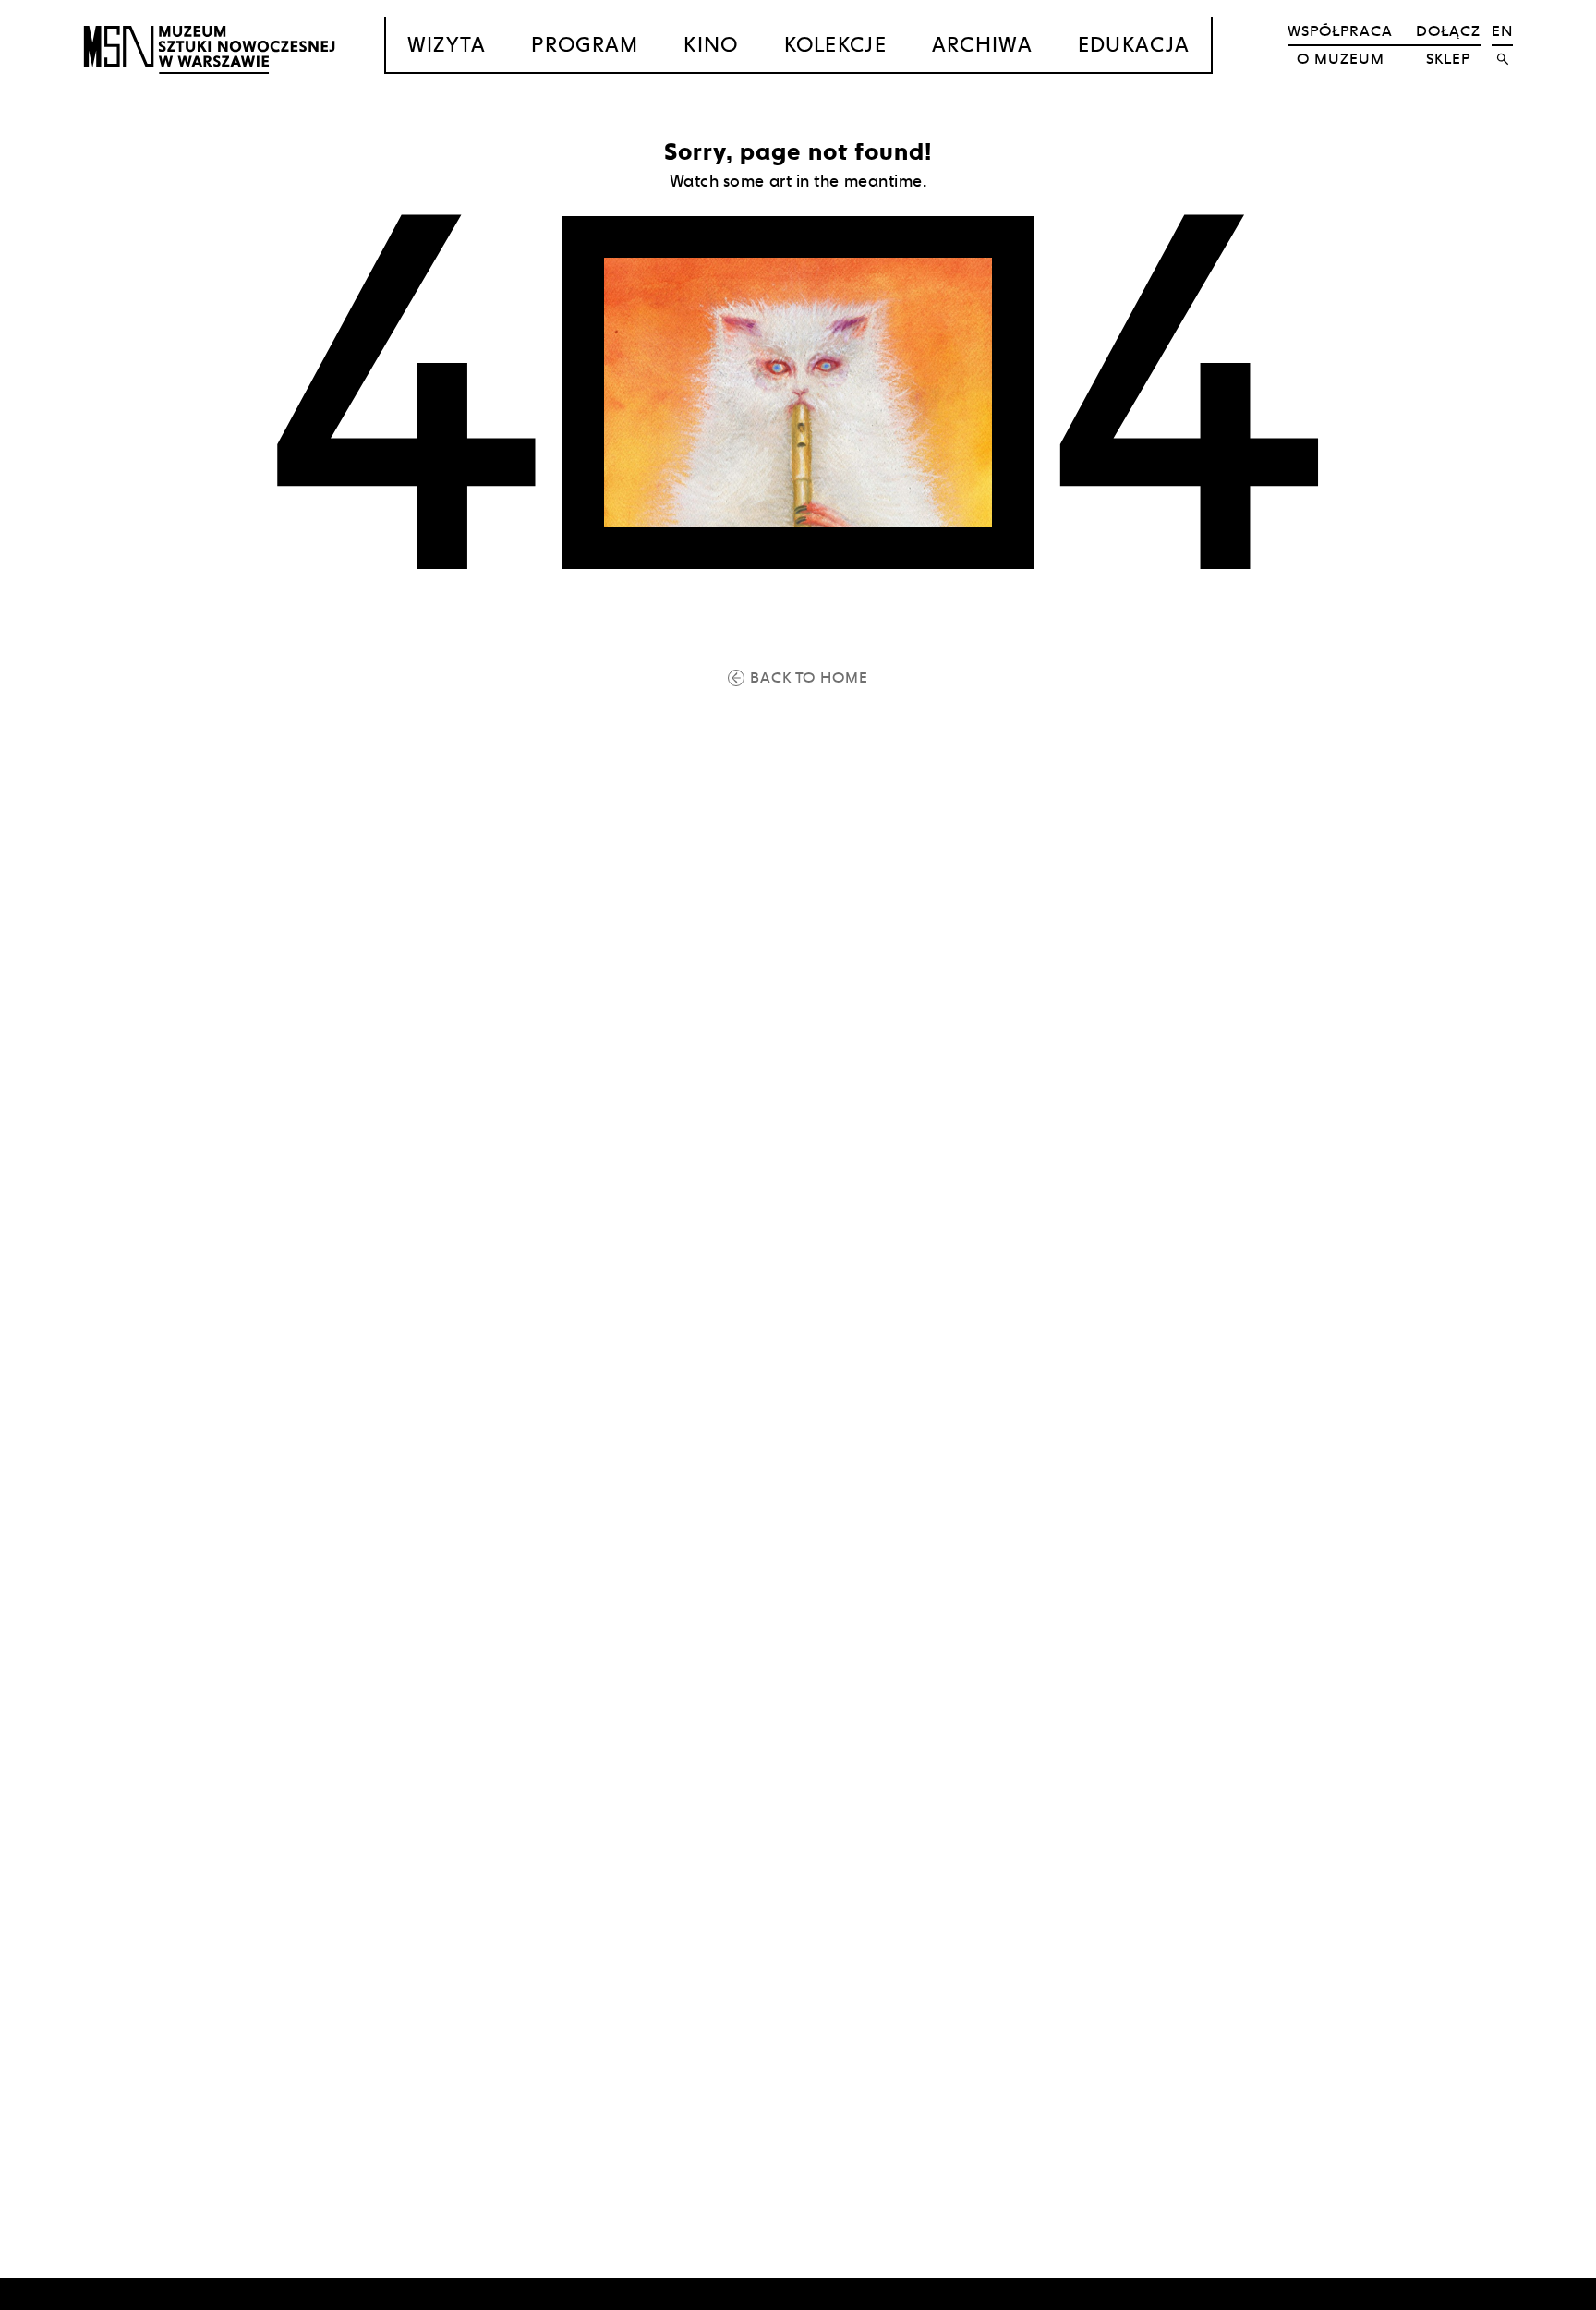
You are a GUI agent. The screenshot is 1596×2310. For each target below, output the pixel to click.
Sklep (1448, 59)
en (1502, 31)
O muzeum (1341, 59)
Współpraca (1340, 31)
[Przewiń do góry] (1546, 2293)
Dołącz (1448, 31)
